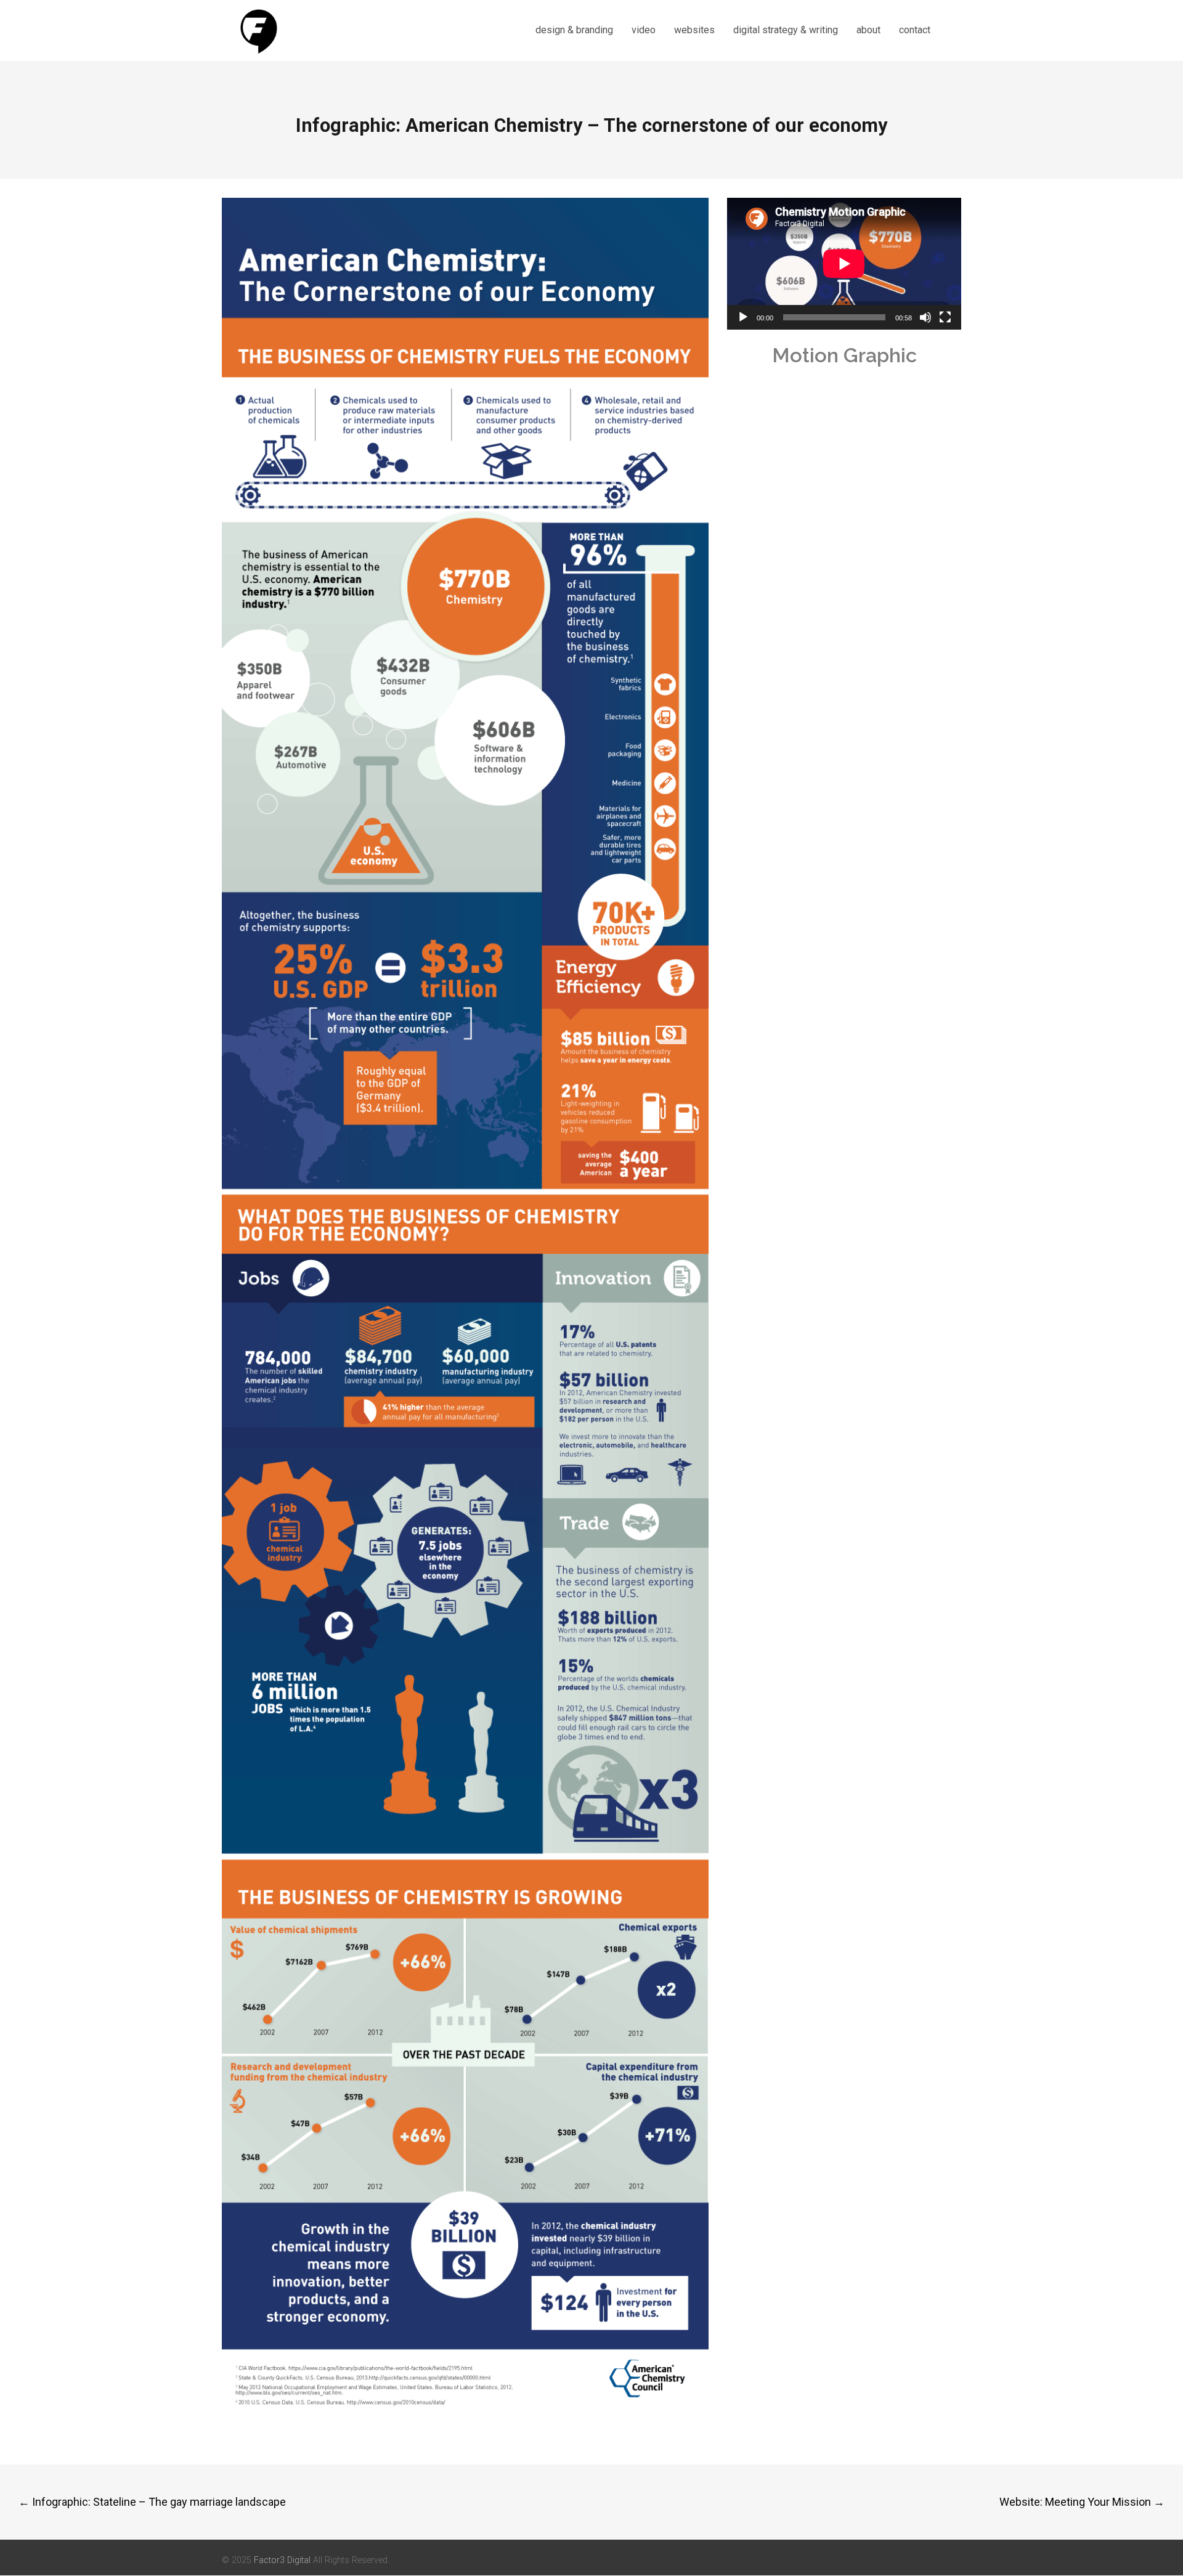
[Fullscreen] (945, 317)
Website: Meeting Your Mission (1082, 2502)
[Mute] (925, 317)
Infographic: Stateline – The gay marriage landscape (152, 2502)
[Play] (743, 317)
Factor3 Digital (282, 2560)
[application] (844, 264)
